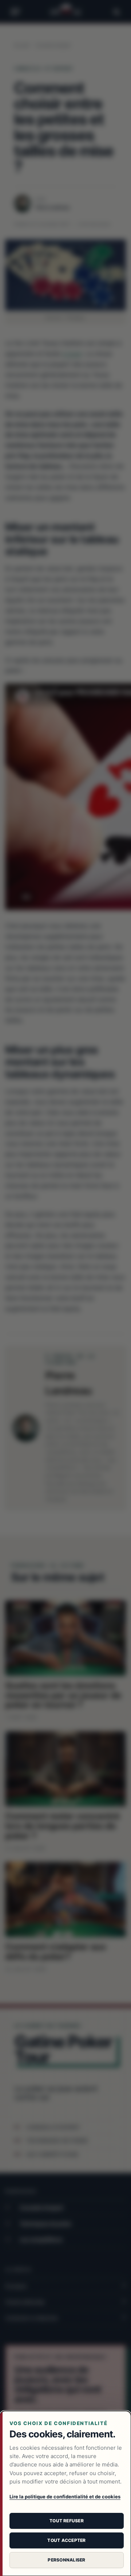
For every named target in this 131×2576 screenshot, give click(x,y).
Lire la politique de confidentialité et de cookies (65, 2497)
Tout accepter (66, 2540)
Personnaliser (66, 2560)
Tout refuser (67, 2521)
